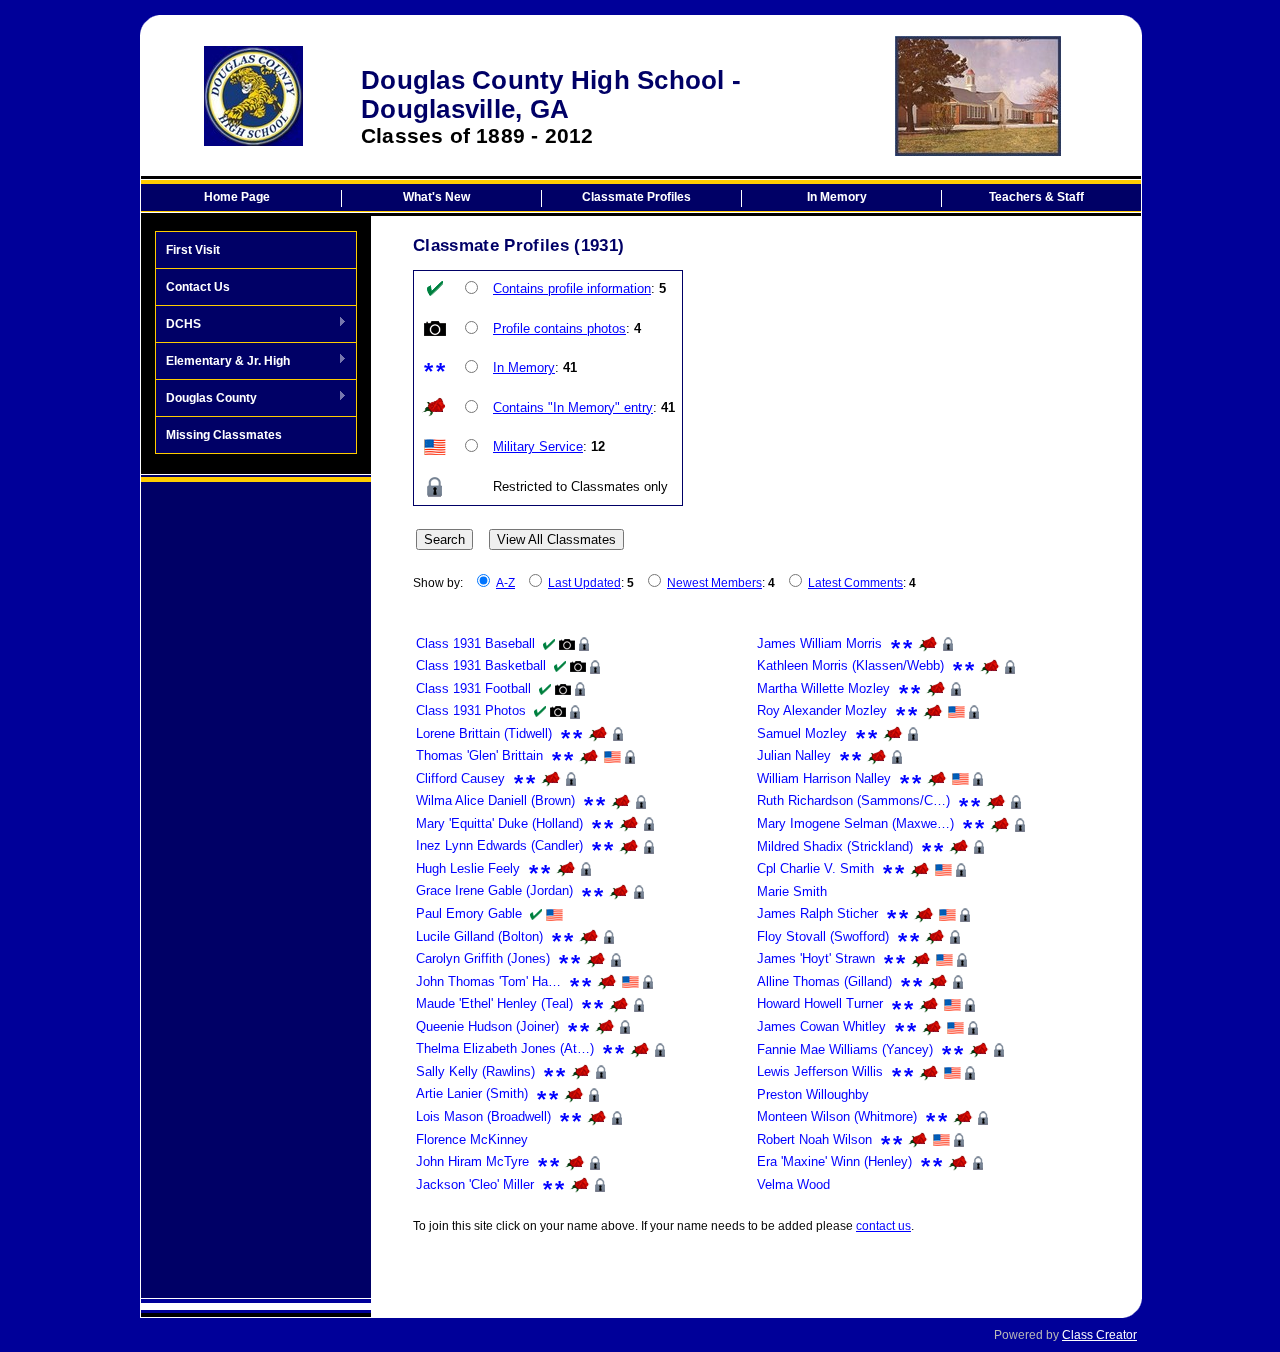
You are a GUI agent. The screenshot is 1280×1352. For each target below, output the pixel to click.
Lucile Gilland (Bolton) (479, 936)
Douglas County (206, 399)
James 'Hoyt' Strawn (816, 958)
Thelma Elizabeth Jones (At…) (505, 1048)
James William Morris (819, 643)
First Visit (193, 250)
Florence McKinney (472, 1139)
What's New (436, 197)
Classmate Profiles (636, 197)
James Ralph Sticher (817, 913)
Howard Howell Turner (820, 1003)
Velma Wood (793, 1184)
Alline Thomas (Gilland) (824, 981)
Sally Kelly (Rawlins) (475, 1071)
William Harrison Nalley (824, 778)
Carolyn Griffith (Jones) (483, 958)
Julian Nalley (794, 755)
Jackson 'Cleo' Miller (475, 1184)
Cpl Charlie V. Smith (815, 868)
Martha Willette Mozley (823, 688)
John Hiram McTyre (472, 1161)
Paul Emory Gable (469, 913)
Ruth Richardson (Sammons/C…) (853, 800)
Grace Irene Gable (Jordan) (494, 890)
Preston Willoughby (813, 1094)
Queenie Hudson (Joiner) (487, 1026)
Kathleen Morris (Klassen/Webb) (850, 665)
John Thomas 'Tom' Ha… (488, 981)
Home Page (237, 197)
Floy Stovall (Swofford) (823, 936)
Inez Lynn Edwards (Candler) (499, 845)
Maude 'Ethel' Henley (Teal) (494, 1003)
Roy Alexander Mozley (822, 710)
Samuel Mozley (802, 733)
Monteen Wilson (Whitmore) (837, 1116)
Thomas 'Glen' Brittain (479, 755)
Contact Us (198, 287)
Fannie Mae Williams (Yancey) (845, 1049)
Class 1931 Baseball (475, 643)
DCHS (178, 325)
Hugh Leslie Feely (468, 868)
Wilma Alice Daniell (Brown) (495, 800)
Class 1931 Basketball (481, 665)
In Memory (837, 197)
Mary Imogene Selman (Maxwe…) (855, 823)
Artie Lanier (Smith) (472, 1093)
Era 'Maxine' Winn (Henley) (834, 1161)
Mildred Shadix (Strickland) (835, 846)
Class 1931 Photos (471, 710)
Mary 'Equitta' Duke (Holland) (499, 823)
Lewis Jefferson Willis (820, 1071)
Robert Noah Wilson (814, 1139)
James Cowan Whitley (821, 1026)
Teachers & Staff (1036, 197)
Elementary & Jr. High (223, 362)
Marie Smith (792, 891)
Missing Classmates (224, 435)
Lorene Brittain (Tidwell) (484, 733)
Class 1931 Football (473, 688)
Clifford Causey (460, 778)
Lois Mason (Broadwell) (483, 1116)
